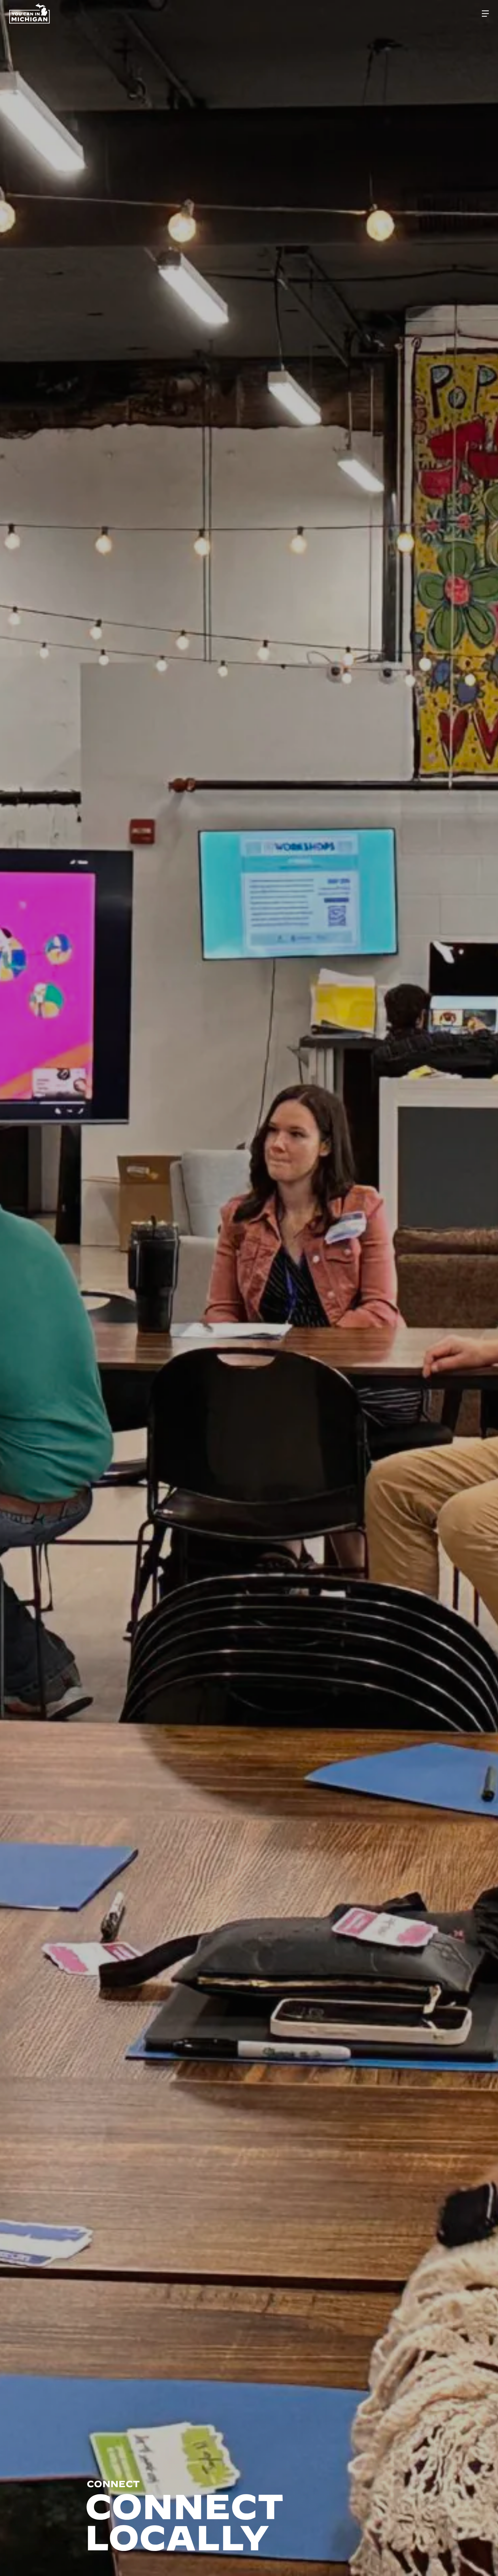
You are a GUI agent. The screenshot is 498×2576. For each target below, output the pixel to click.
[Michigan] (30, 14)
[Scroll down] (485, 2560)
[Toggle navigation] (485, 14)
